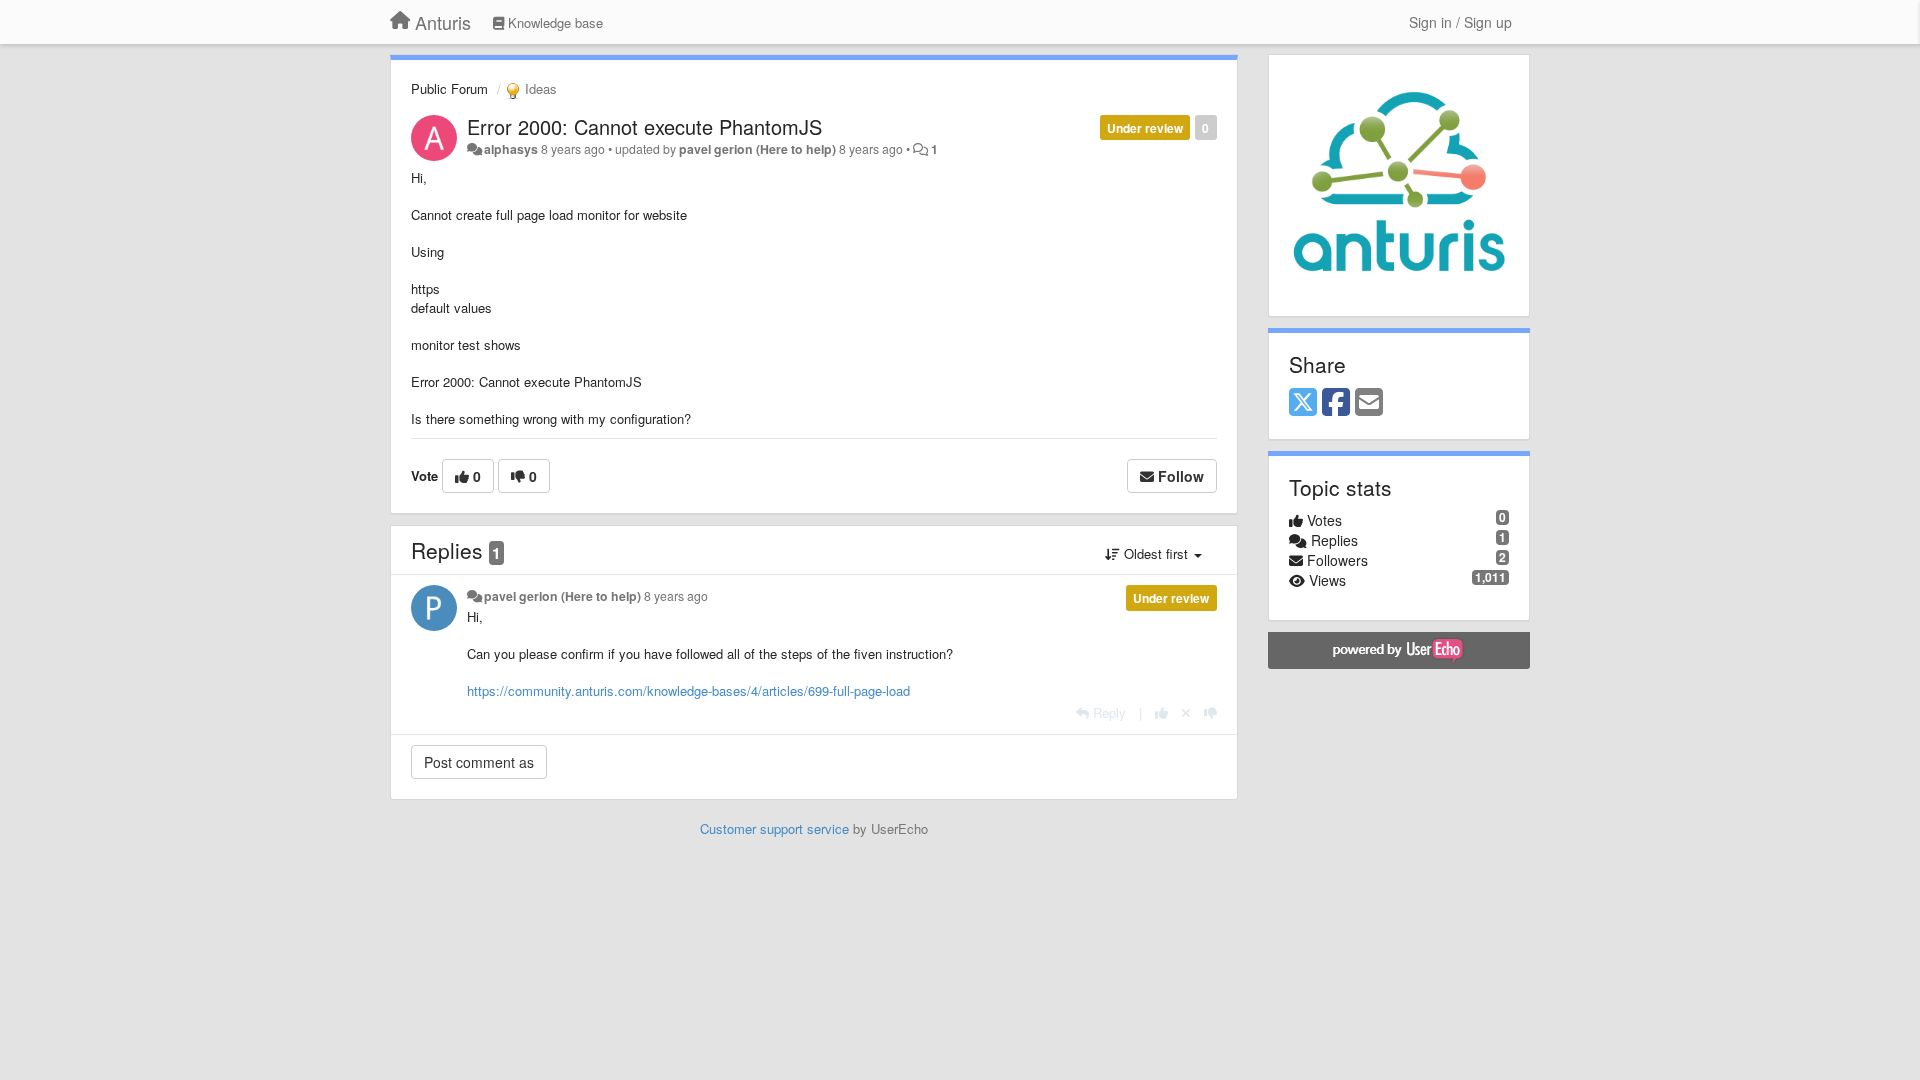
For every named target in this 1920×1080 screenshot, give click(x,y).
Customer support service (774, 828)
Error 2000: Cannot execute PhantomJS (644, 126)
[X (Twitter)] (1303, 403)
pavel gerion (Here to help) (757, 149)
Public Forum (449, 88)
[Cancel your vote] (1186, 712)
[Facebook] (1336, 403)
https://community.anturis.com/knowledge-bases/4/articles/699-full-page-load (688, 690)
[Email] (1369, 403)
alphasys (511, 149)
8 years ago (676, 596)
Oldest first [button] (1156, 553)
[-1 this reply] (1210, 712)
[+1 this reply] (1161, 712)
